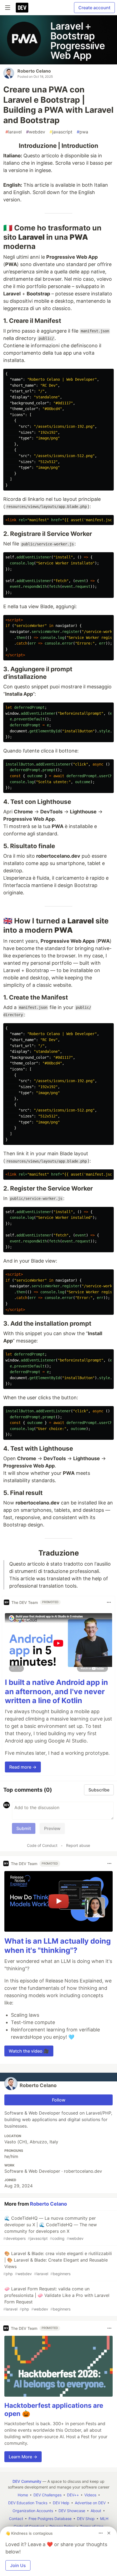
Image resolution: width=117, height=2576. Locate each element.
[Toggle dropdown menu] (109, 1602)
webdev (36, 132)
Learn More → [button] (23, 2457)
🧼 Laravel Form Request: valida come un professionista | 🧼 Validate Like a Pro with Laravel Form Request (56, 2299)
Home (23, 2495)
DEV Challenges (47, 2495)
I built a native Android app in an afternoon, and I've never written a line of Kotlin (56, 1692)
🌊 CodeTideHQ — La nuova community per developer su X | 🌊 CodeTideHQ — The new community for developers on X (50, 2228)
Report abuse (78, 1845)
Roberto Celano (34, 71)
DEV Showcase (72, 2511)
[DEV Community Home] (22, 8)
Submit (24, 1828)
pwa (82, 132)
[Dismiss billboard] (109, 2533)
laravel (14, 132)
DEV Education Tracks (28, 2503)
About (96, 2511)
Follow (59, 2100)
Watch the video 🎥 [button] (29, 2051)
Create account (94, 8)
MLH (104, 2519)
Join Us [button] (18, 2565)
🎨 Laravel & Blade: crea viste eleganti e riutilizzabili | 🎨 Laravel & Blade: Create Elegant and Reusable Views (58, 2263)
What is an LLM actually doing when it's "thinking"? (58, 1946)
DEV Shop (86, 2519)
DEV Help (61, 2503)
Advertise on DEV (90, 2503)
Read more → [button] (23, 1767)
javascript (61, 132)
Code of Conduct (42, 1845)
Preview (52, 1828)
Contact (16, 2519)
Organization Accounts (33, 2511)
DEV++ (73, 2495)
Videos (90, 2495)
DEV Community (27, 2481)
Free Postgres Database (50, 2519)
